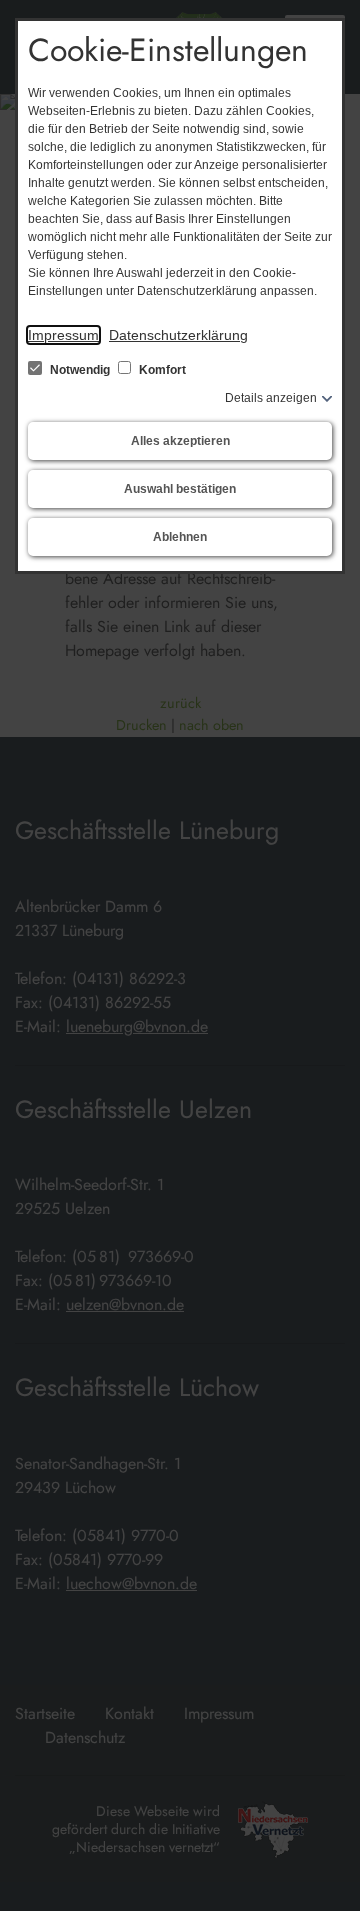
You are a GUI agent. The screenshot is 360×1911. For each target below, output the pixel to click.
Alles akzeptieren (180, 441)
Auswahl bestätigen (180, 489)
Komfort (161, 370)
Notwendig (80, 370)
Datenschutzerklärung (178, 335)
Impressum (63, 335)
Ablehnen (180, 537)
